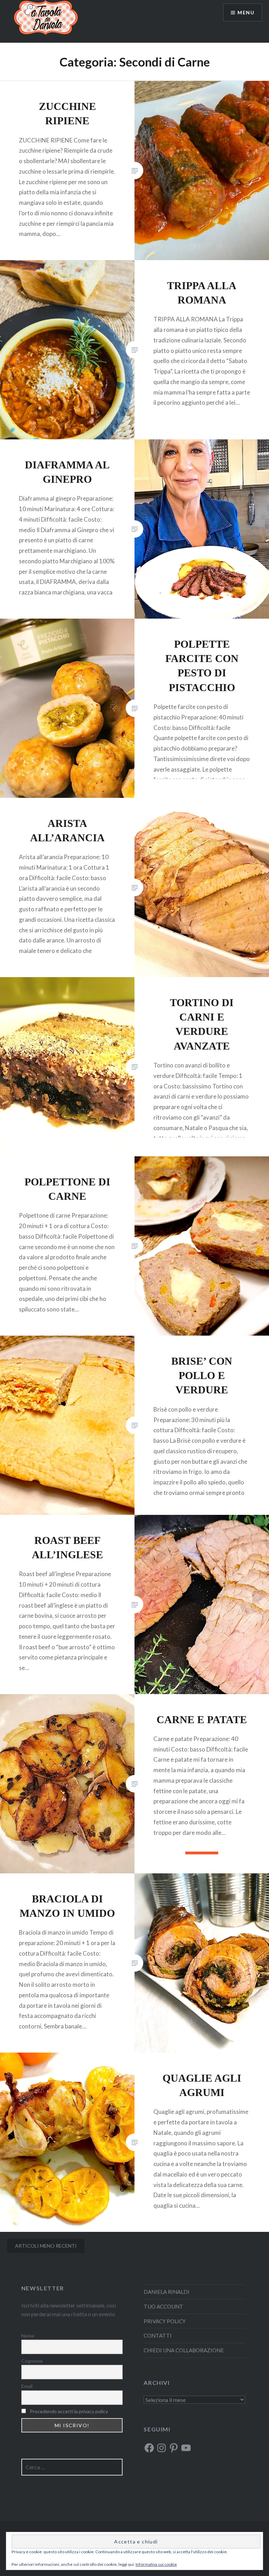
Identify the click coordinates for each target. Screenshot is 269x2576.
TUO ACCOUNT (163, 2306)
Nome (28, 2336)
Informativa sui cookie (156, 2564)
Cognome (32, 2361)
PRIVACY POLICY (165, 2321)
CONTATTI (158, 2335)
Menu (246, 12)
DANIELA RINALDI (167, 2292)
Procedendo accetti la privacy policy (69, 2411)
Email (27, 2386)
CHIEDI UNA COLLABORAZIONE (184, 2350)
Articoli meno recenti (46, 2246)
